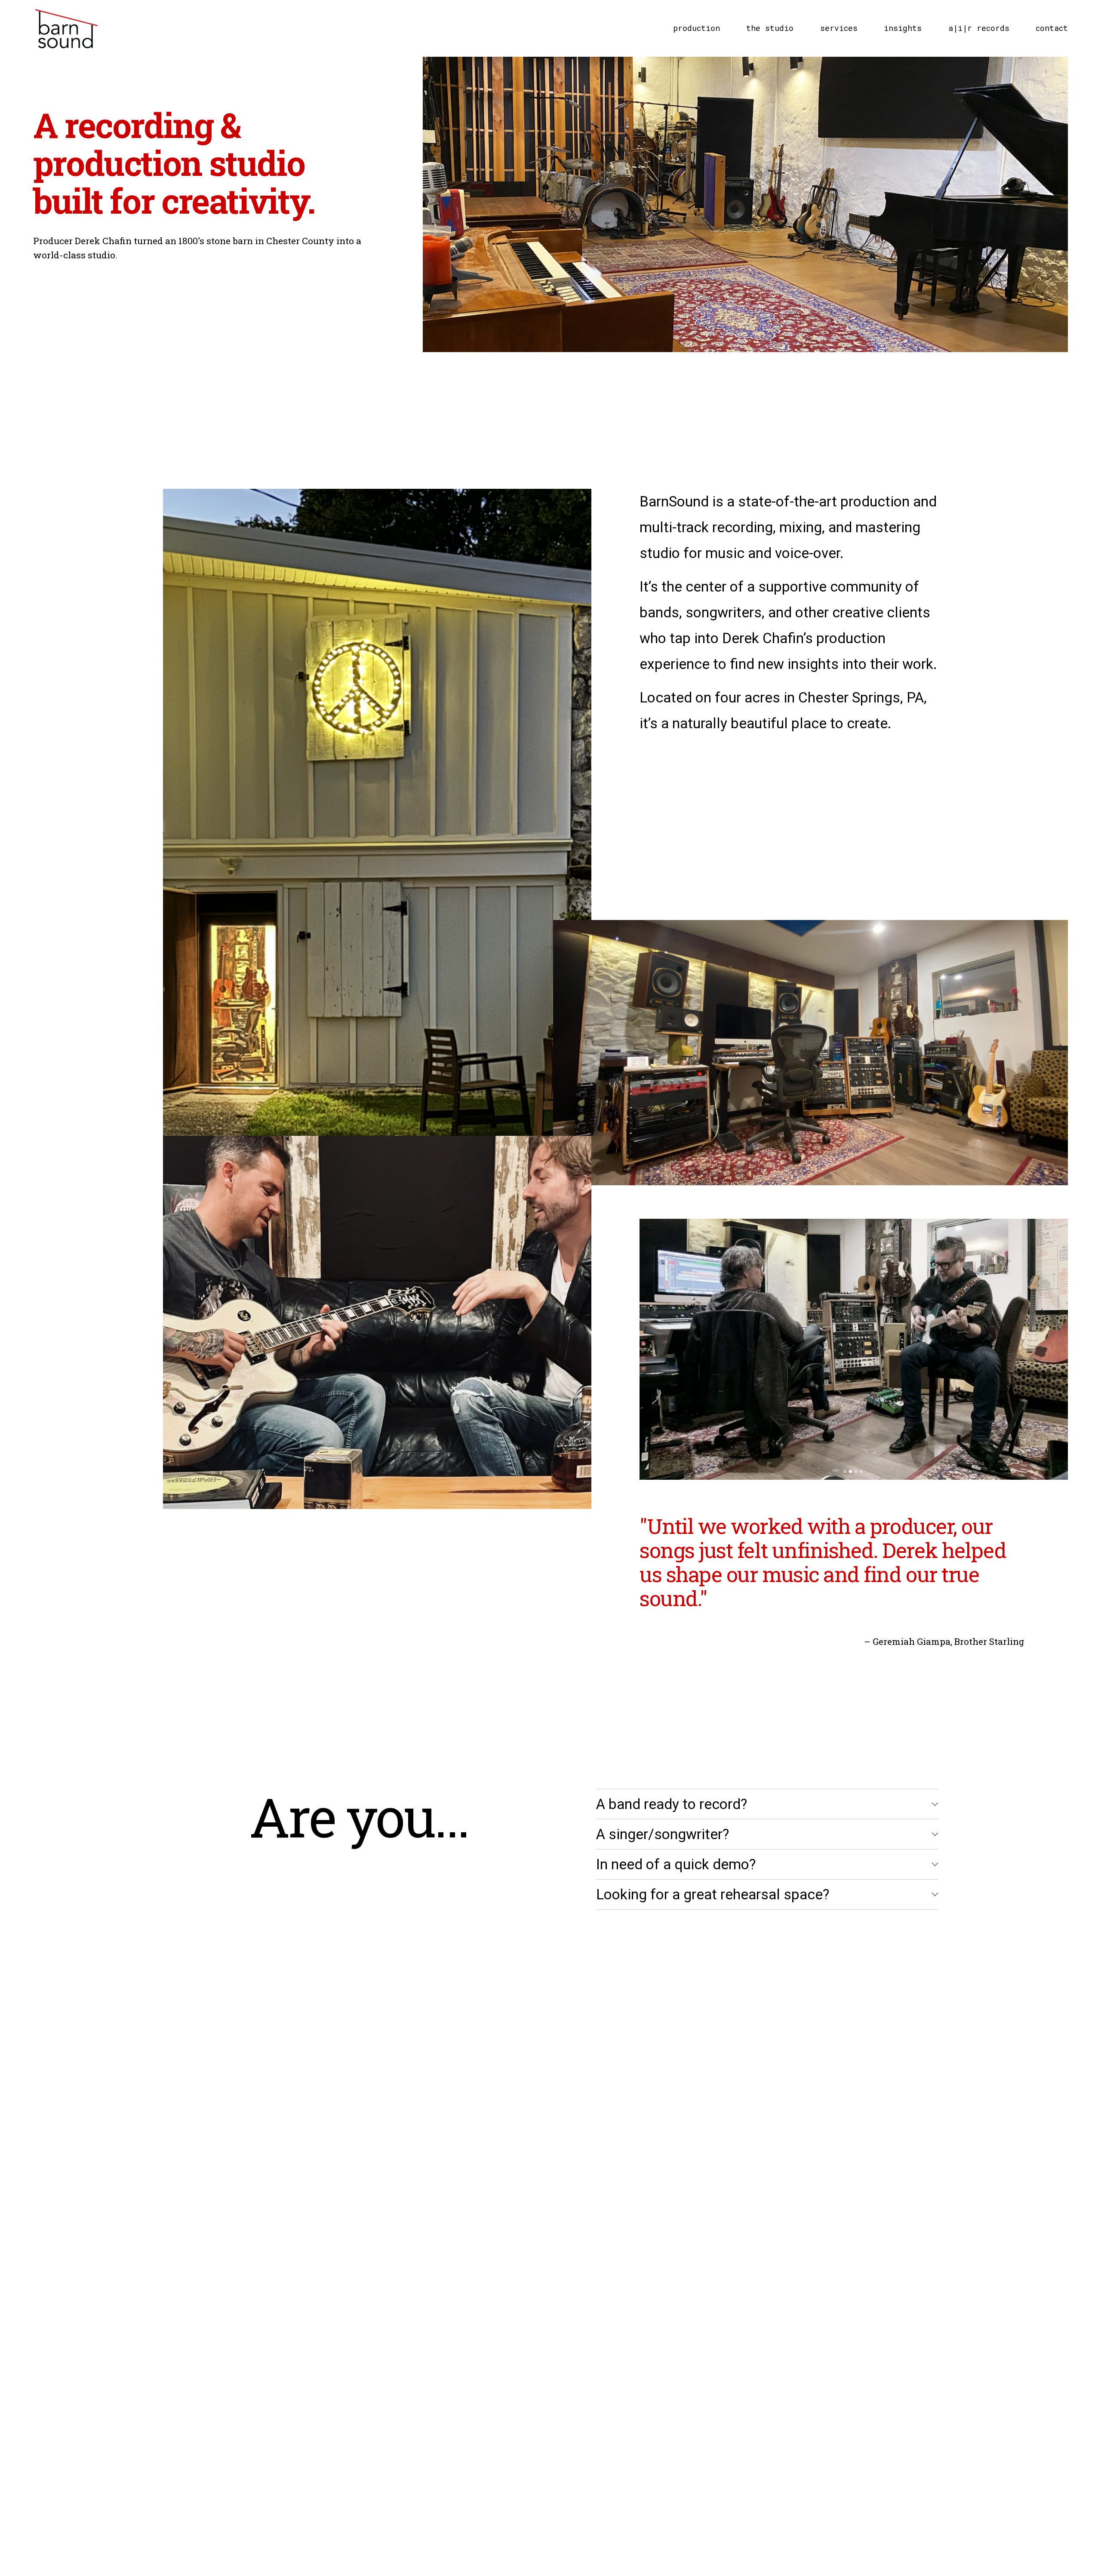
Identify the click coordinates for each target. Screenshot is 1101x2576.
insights (903, 28)
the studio (770, 28)
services (839, 28)
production (697, 28)
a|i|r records (979, 28)
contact (1052, 28)
